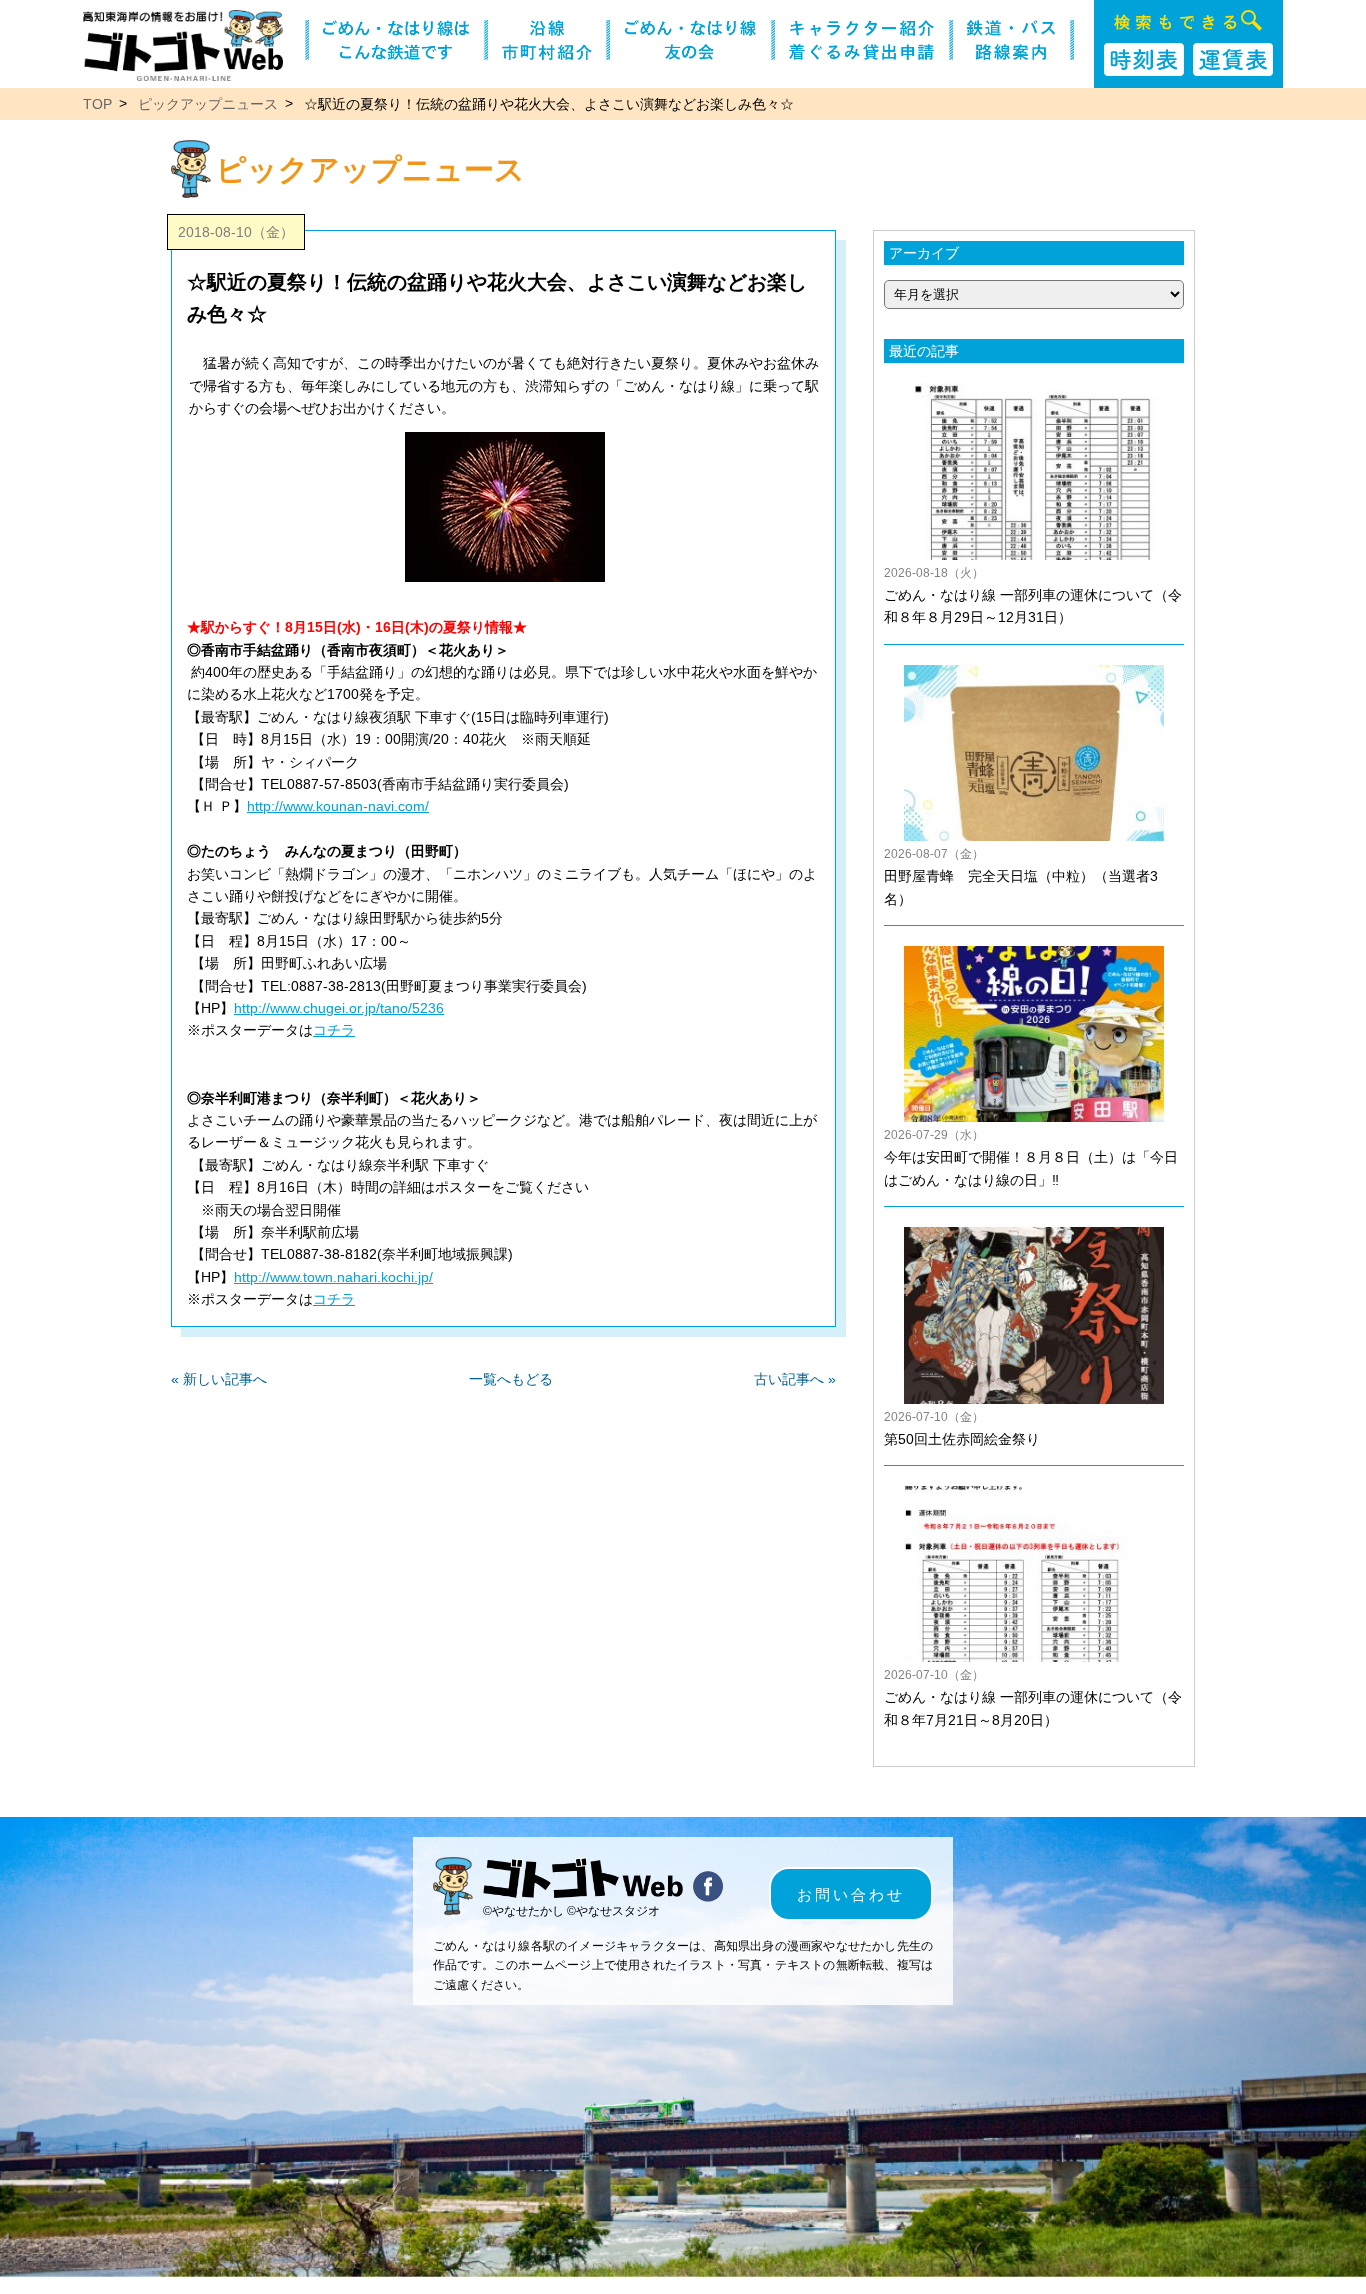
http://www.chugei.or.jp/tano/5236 (339, 1008)
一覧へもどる (511, 1379)
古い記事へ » (795, 1379)
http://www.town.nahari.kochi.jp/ (333, 1277)
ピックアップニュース (208, 104)
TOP (97, 104)
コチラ (334, 1030)
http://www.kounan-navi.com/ (338, 806)
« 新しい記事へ (219, 1379)
